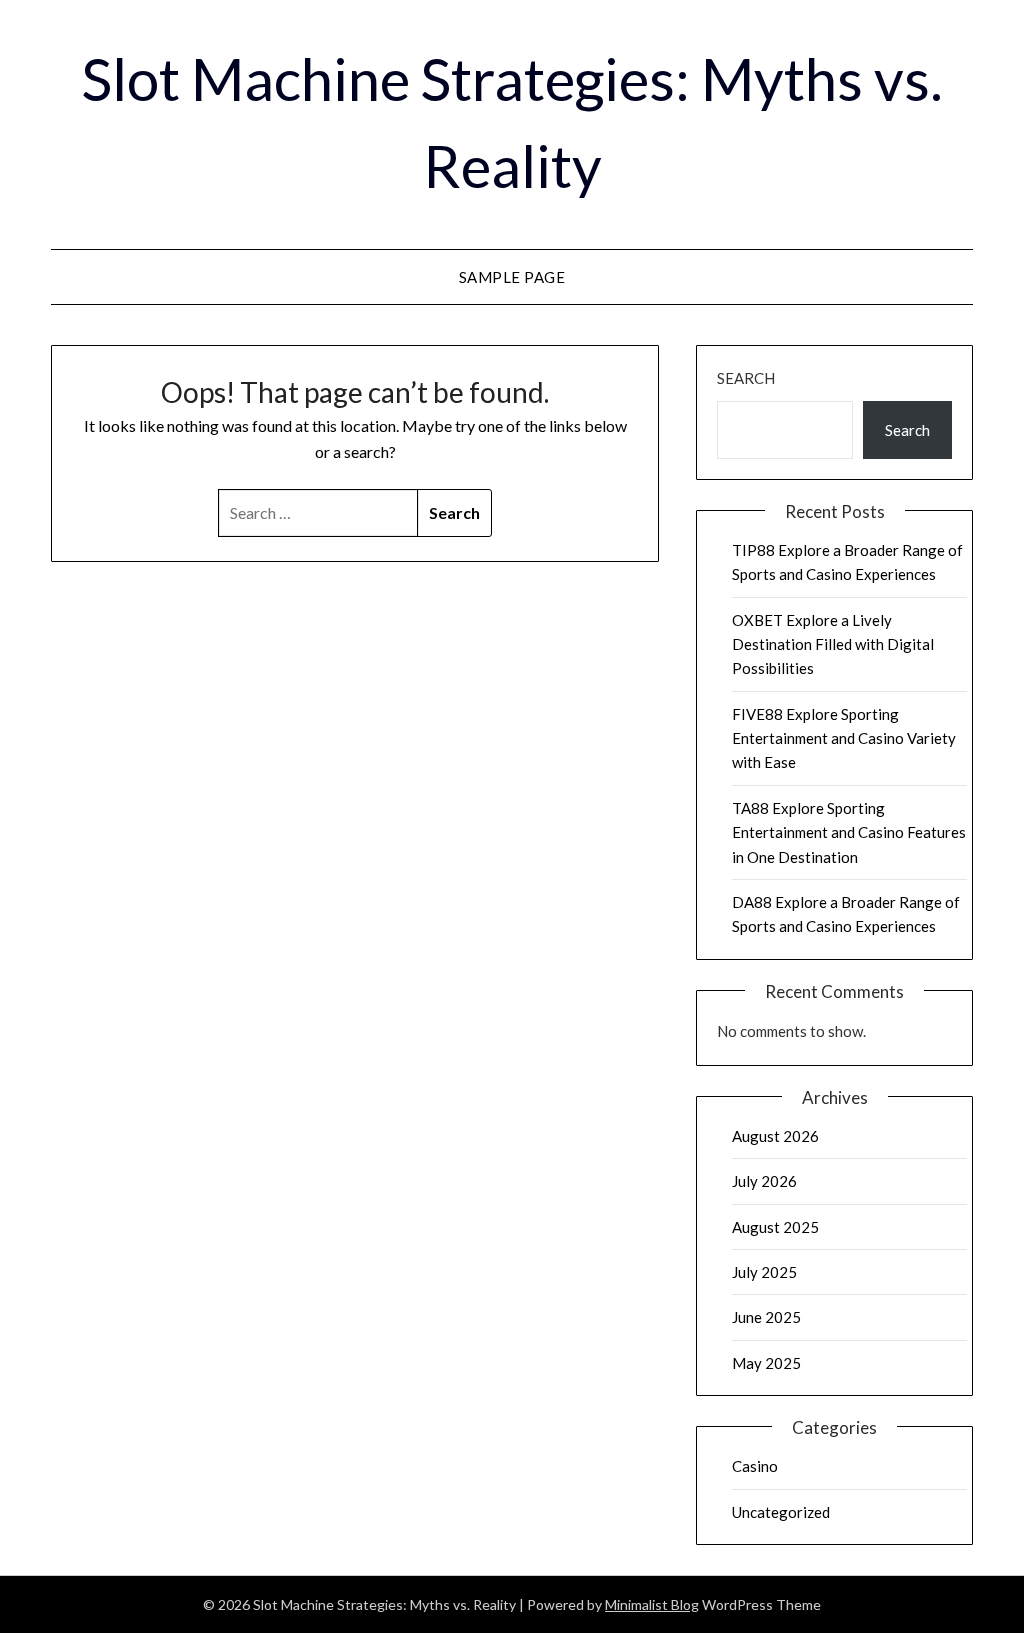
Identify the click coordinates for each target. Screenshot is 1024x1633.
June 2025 (766, 1317)
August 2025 (775, 1227)
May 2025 (766, 1363)
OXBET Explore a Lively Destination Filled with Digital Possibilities (833, 644)
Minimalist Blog (652, 1604)
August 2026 (775, 1136)
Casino (755, 1466)
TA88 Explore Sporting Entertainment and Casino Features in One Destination (849, 832)
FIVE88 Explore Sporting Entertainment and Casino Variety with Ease (844, 738)
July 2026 (764, 1181)
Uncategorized (781, 1512)
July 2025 (764, 1272)
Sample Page (512, 277)
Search (746, 378)
